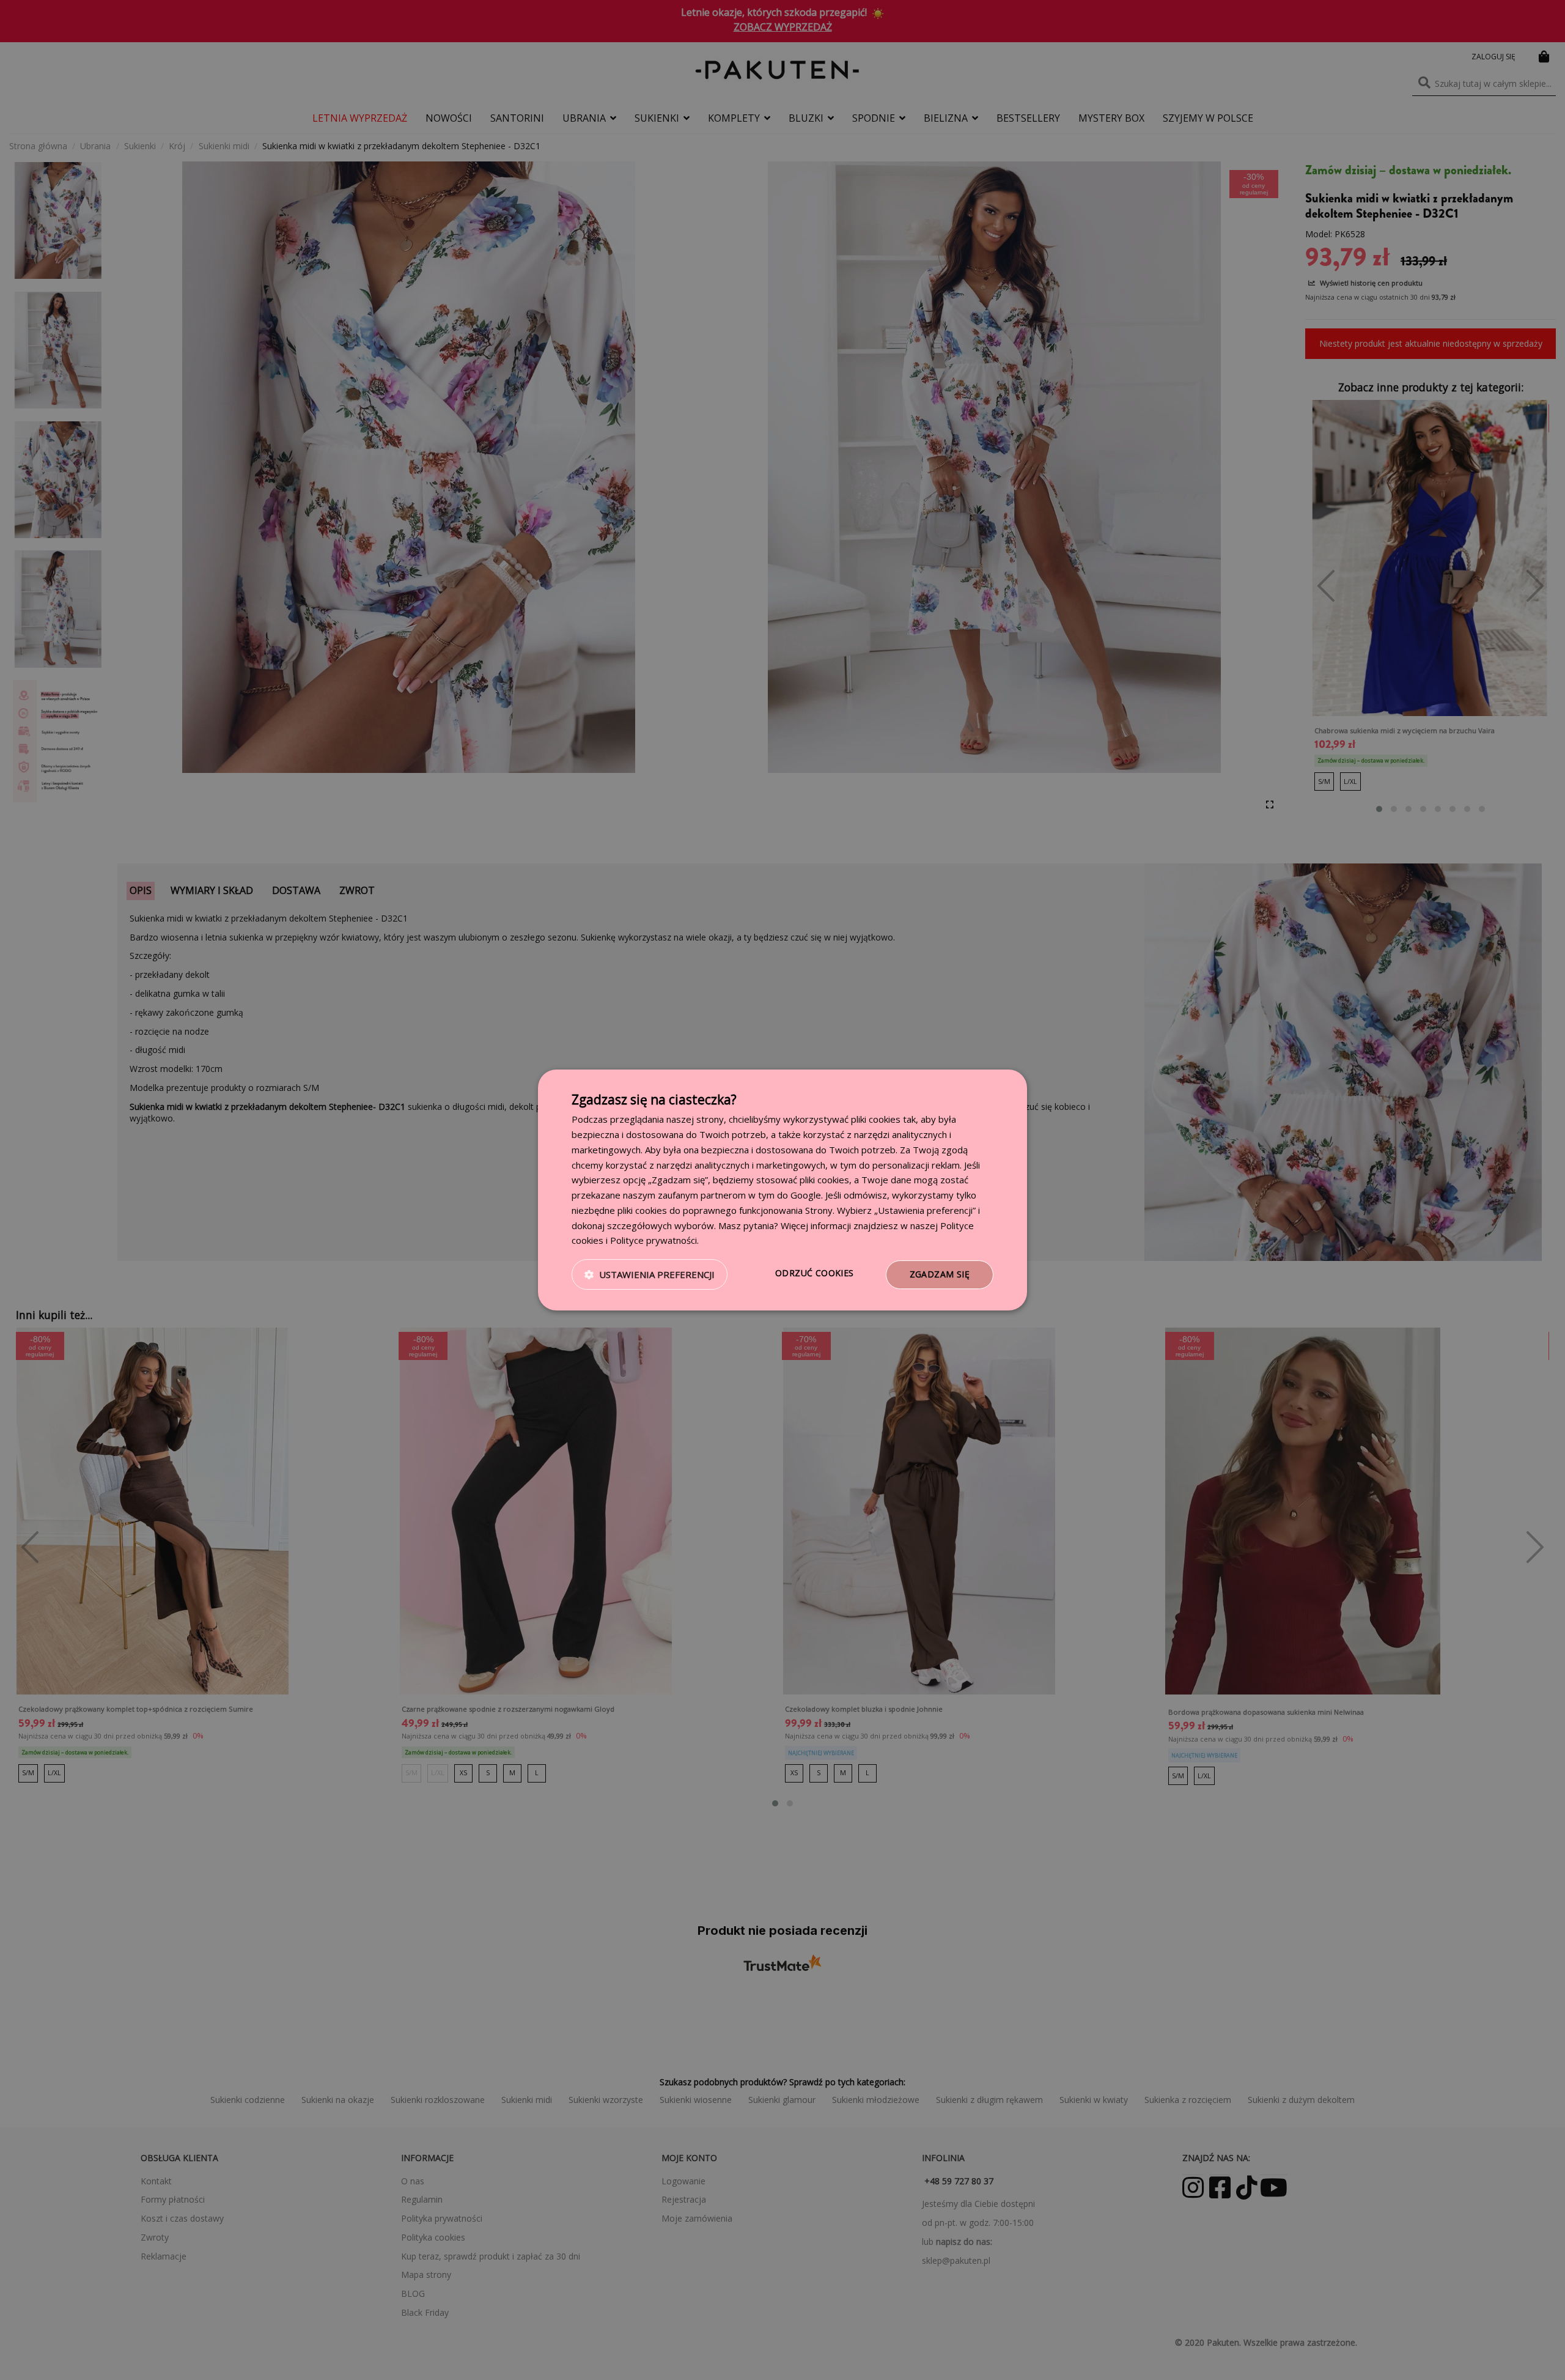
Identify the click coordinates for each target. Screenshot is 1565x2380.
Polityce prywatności (654, 1240)
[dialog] (782, 1190)
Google (806, 1195)
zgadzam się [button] (940, 1274)
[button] (650, 1275)
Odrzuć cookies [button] (815, 1273)
